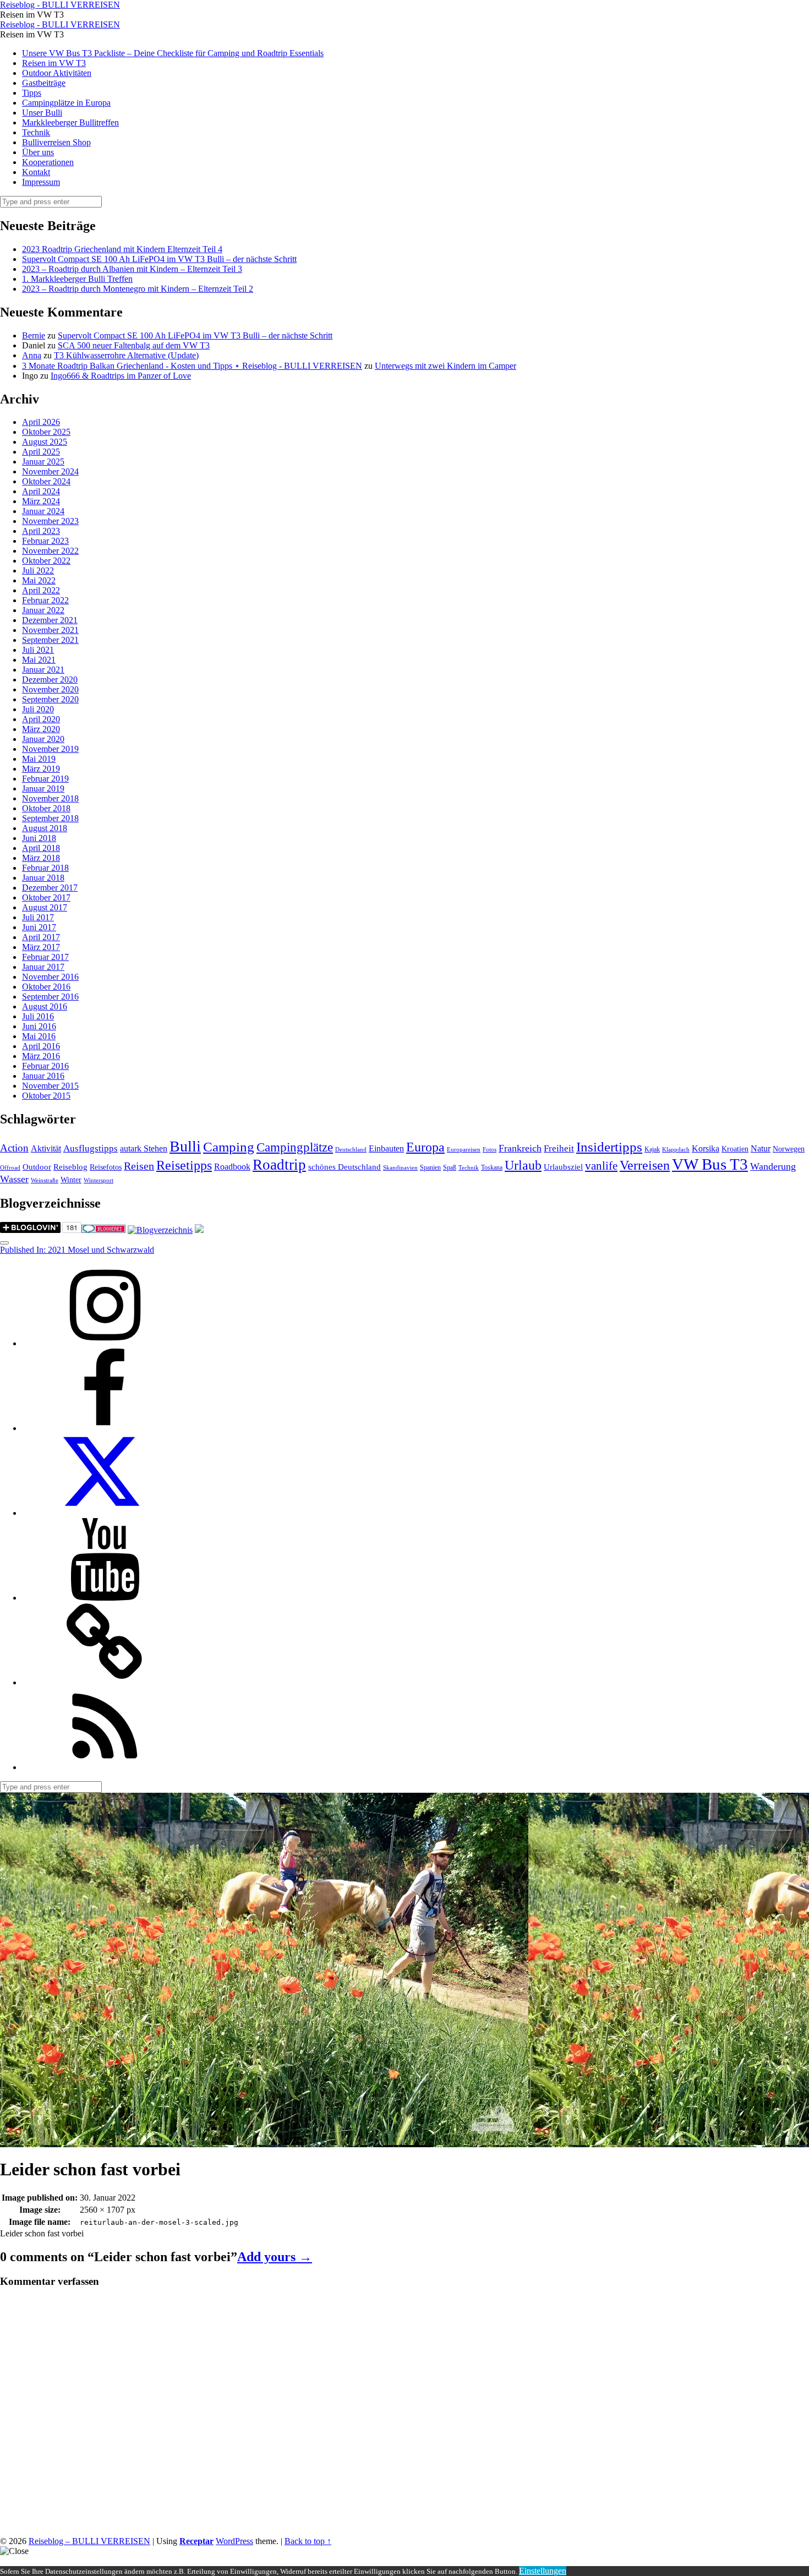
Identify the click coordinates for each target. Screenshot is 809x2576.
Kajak (652, 1149)
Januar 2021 (43, 670)
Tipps (32, 93)
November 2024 (50, 471)
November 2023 (50, 521)
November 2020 (50, 689)
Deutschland (351, 1150)
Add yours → (275, 2257)
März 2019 (41, 769)
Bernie (34, 335)
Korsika (706, 1148)
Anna (32, 355)
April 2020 (41, 719)
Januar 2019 (43, 788)
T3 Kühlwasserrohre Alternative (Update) (126, 355)
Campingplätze (295, 1147)
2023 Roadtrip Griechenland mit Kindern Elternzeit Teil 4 (122, 249)
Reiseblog (70, 1167)
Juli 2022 (38, 571)
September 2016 (50, 997)
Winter (71, 1180)
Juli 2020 (38, 709)
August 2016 (45, 1006)
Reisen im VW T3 (54, 63)
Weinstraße (45, 1180)
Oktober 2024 (46, 481)
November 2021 (50, 630)
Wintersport (99, 1180)
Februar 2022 (45, 600)
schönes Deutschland (345, 1167)
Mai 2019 (39, 759)
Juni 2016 (39, 1026)
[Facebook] (105, 1428)
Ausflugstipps (91, 1148)
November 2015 (50, 1086)
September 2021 (50, 640)
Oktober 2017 (46, 897)
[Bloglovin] (105, 1682)
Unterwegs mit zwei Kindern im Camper (446, 366)
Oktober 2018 (46, 808)
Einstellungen (543, 2571)
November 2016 (50, 977)
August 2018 (45, 828)
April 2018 (41, 848)
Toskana (492, 1167)
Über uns (38, 152)
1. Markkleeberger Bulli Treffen (77, 279)
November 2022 (50, 551)
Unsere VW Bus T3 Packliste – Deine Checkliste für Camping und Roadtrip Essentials (173, 53)
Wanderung (773, 1166)
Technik (36, 132)
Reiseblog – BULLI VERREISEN (89, 2541)
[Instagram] (105, 1343)
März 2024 (41, 501)
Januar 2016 (43, 1076)
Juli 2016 (38, 1016)
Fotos (490, 1150)
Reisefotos (106, 1167)
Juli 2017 (38, 917)
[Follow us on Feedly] (105, 1767)
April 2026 (41, 422)
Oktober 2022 (46, 561)
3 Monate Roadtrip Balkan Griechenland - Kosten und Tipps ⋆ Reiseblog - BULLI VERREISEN (192, 366)
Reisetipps (184, 1165)
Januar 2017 (43, 967)
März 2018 (41, 858)
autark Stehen (144, 1148)
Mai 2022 (39, 580)
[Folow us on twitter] (105, 1513)
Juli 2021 (38, 650)
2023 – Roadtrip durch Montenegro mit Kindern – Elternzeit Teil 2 (138, 289)
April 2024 (41, 491)
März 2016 (41, 1056)
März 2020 (41, 729)
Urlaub (523, 1165)
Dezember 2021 (50, 620)
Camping (229, 1147)
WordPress (234, 2541)
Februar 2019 (45, 779)
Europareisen (464, 1150)
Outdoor (37, 1167)
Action (14, 1148)
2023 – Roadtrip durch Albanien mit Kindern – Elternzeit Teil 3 (132, 269)
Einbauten (386, 1148)
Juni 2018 (39, 838)
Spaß (450, 1167)
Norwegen (789, 1149)
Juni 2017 (39, 927)
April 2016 (41, 1046)
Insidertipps (609, 1147)
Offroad (10, 1168)
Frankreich (520, 1148)
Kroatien (735, 1149)
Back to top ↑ (308, 2541)
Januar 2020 (43, 739)
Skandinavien (400, 1168)
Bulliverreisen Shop (56, 142)
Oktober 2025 (46, 432)
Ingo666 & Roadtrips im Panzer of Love (121, 376)
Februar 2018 (45, 868)
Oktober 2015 (46, 1096)
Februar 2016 (45, 1066)
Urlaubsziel (563, 1167)
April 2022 (41, 590)
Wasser (14, 1179)
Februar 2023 (45, 541)
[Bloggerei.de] (103, 1230)
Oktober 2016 (46, 987)
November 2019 (50, 749)
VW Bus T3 (710, 1164)
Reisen (139, 1166)
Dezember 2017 (50, 888)
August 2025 (45, 442)
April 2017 (41, 937)
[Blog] (160, 1230)
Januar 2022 (43, 610)
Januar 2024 (43, 511)
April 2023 (41, 531)
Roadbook (232, 1167)
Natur (761, 1148)
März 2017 (41, 947)
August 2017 (45, 907)
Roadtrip (279, 1165)
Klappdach (676, 1150)
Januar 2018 (43, 878)
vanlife (601, 1166)
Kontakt (36, 172)
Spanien (430, 1167)
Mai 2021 (39, 660)
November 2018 (50, 798)
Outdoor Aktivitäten (57, 73)
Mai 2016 (39, 1036)
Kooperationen (48, 162)
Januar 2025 (43, 462)
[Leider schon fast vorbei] (264, 2142)
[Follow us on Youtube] (105, 1598)
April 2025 (41, 452)
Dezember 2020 (50, 680)
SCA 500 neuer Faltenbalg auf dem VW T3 (134, 345)
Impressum (41, 182)
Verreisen (645, 1165)
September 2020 (50, 699)
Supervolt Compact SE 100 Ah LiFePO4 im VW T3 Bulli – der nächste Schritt (159, 259)
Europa (425, 1147)
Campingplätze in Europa (66, 103)
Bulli (185, 1146)
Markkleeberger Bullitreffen (70, 122)
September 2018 (50, 818)
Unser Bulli (42, 113)
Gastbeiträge (44, 83)
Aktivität (46, 1148)
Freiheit (559, 1148)
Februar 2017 (45, 957)
